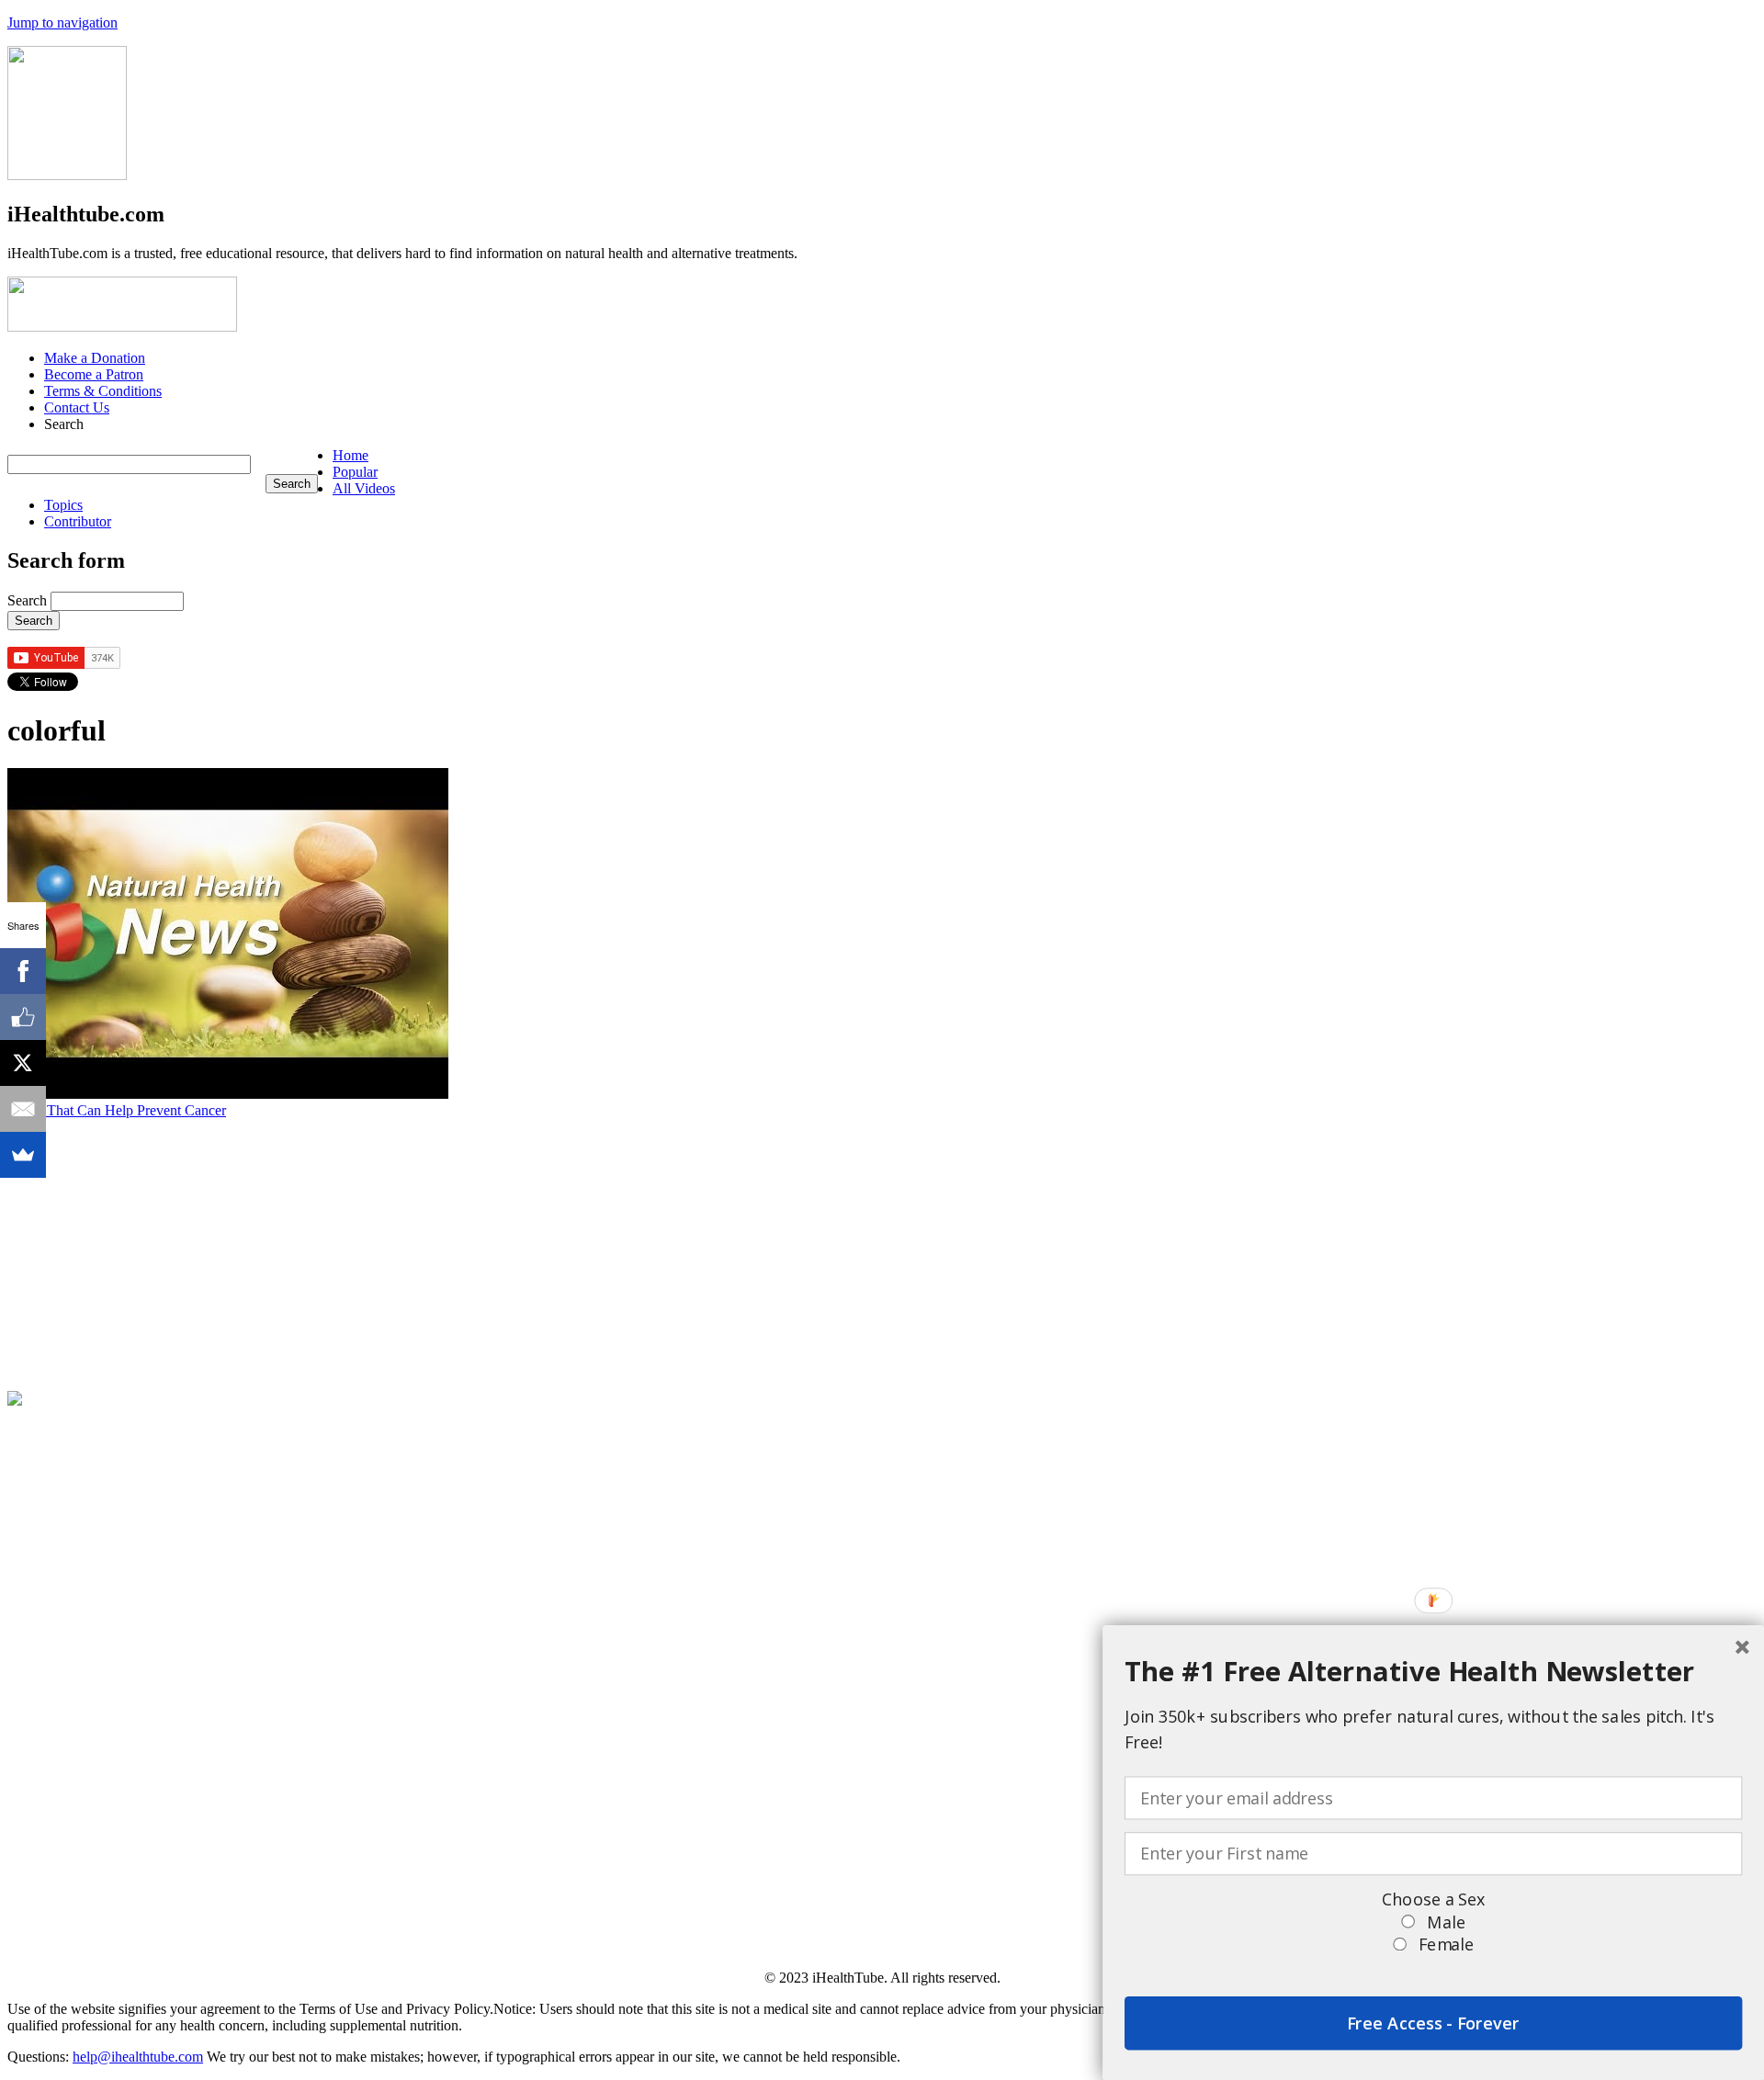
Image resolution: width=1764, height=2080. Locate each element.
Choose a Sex (1433, 1899)
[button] (1433, 1671)
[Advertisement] (559, 1248)
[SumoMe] (23, 1155)
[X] (23, 1063)
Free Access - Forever (1433, 2023)
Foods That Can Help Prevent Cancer (117, 1110)
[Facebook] (23, 971)
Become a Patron (94, 374)
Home (351, 455)
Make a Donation (95, 358)
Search (29, 600)
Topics (63, 505)
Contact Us (77, 407)
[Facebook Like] (23, 1017)
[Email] (23, 1109)
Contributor (78, 521)
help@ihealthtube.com (138, 2057)
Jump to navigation (62, 23)
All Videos (364, 488)
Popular (355, 472)
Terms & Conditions (103, 391)
